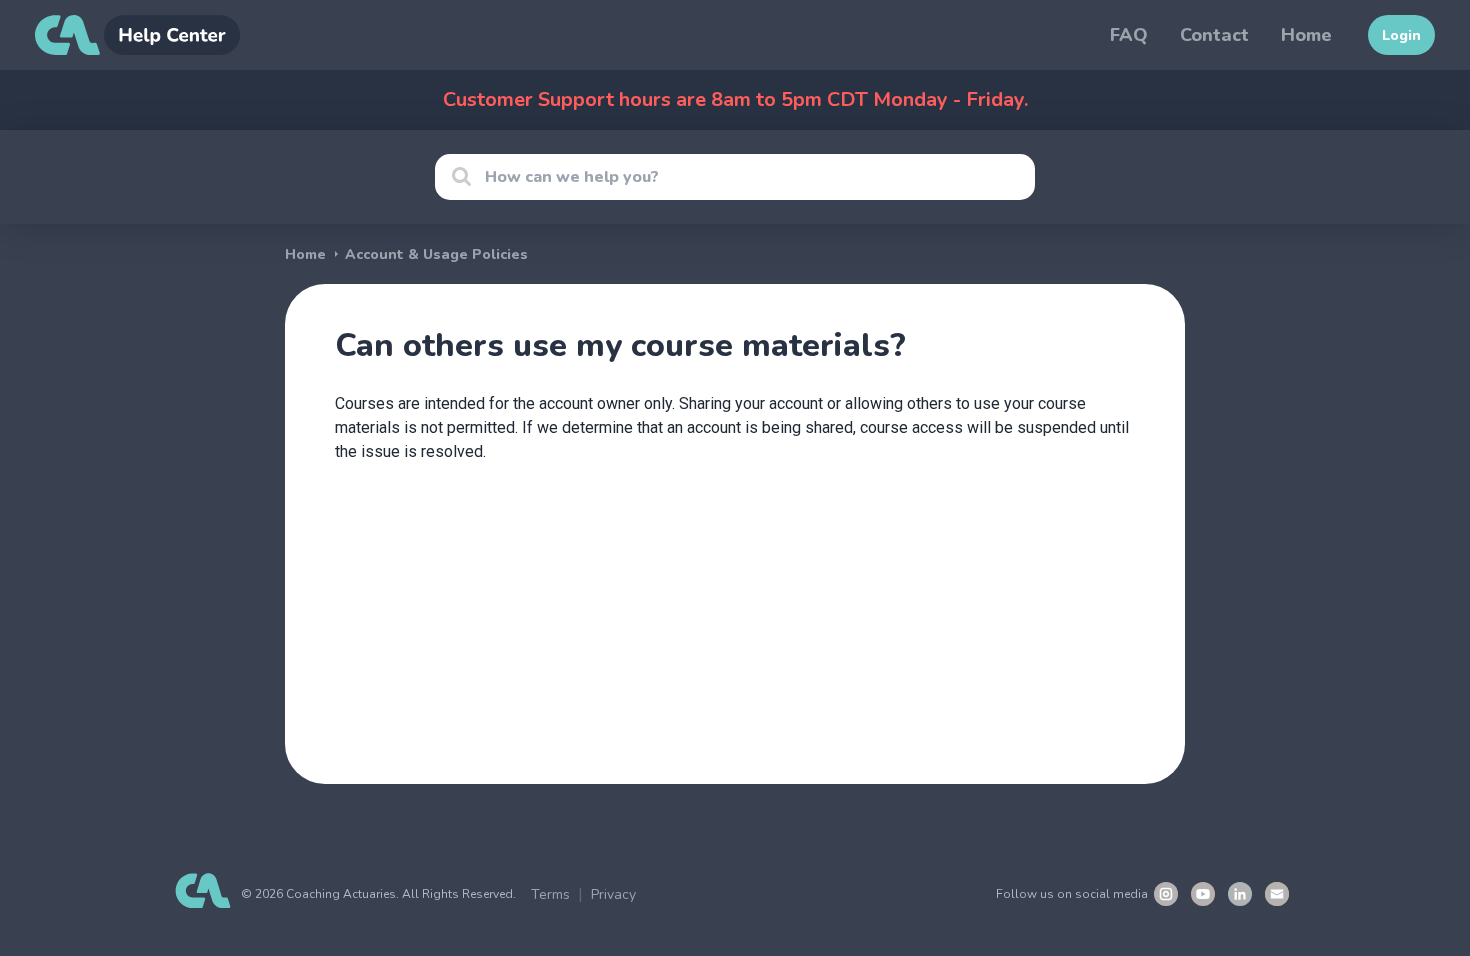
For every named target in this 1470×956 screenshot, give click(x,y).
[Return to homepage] (137, 35)
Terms (550, 894)
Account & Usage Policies (436, 254)
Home (1306, 35)
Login (1401, 35)
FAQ (1129, 35)
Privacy (613, 894)
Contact (1214, 35)
